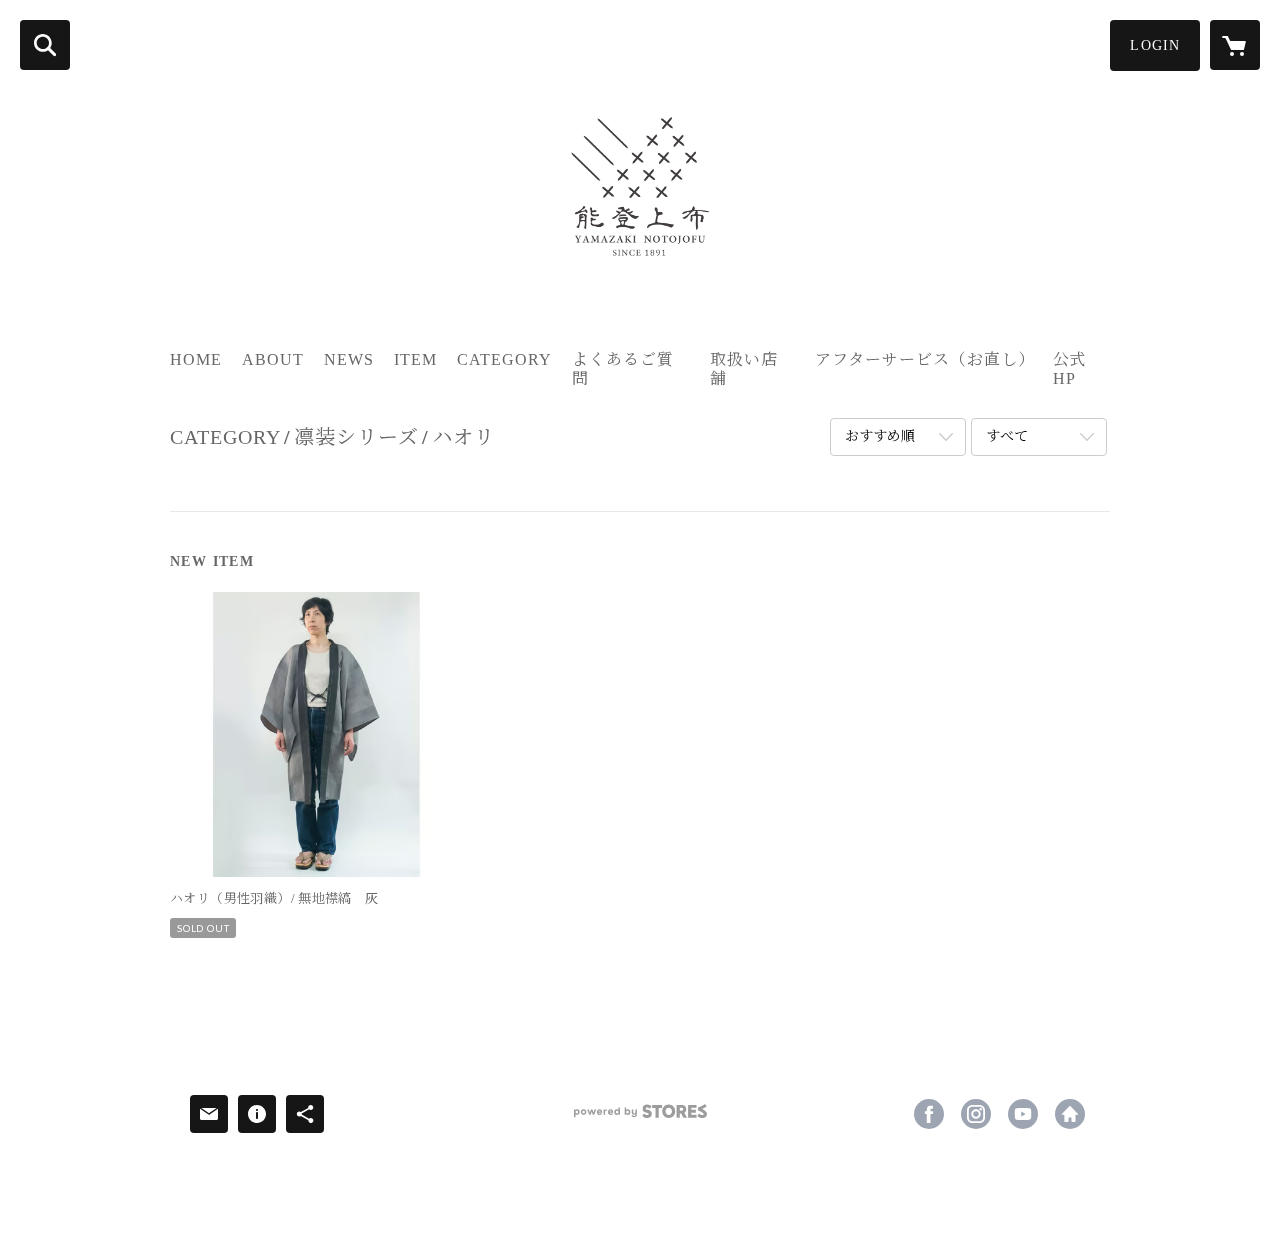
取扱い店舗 (744, 369)
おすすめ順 (880, 436)
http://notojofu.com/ (1070, 1114)
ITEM (415, 359)
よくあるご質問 (623, 369)
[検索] (45, 45)
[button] (1155, 45)
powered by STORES (640, 1118)
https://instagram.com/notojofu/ (976, 1114)
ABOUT (273, 359)
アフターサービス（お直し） (924, 359)
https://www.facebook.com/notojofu (929, 1114)
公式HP (1070, 369)
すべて (1007, 436)
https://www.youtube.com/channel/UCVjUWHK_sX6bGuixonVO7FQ (1023, 1114)
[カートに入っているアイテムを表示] (1235, 45)
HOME (196, 359)
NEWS (349, 359)
